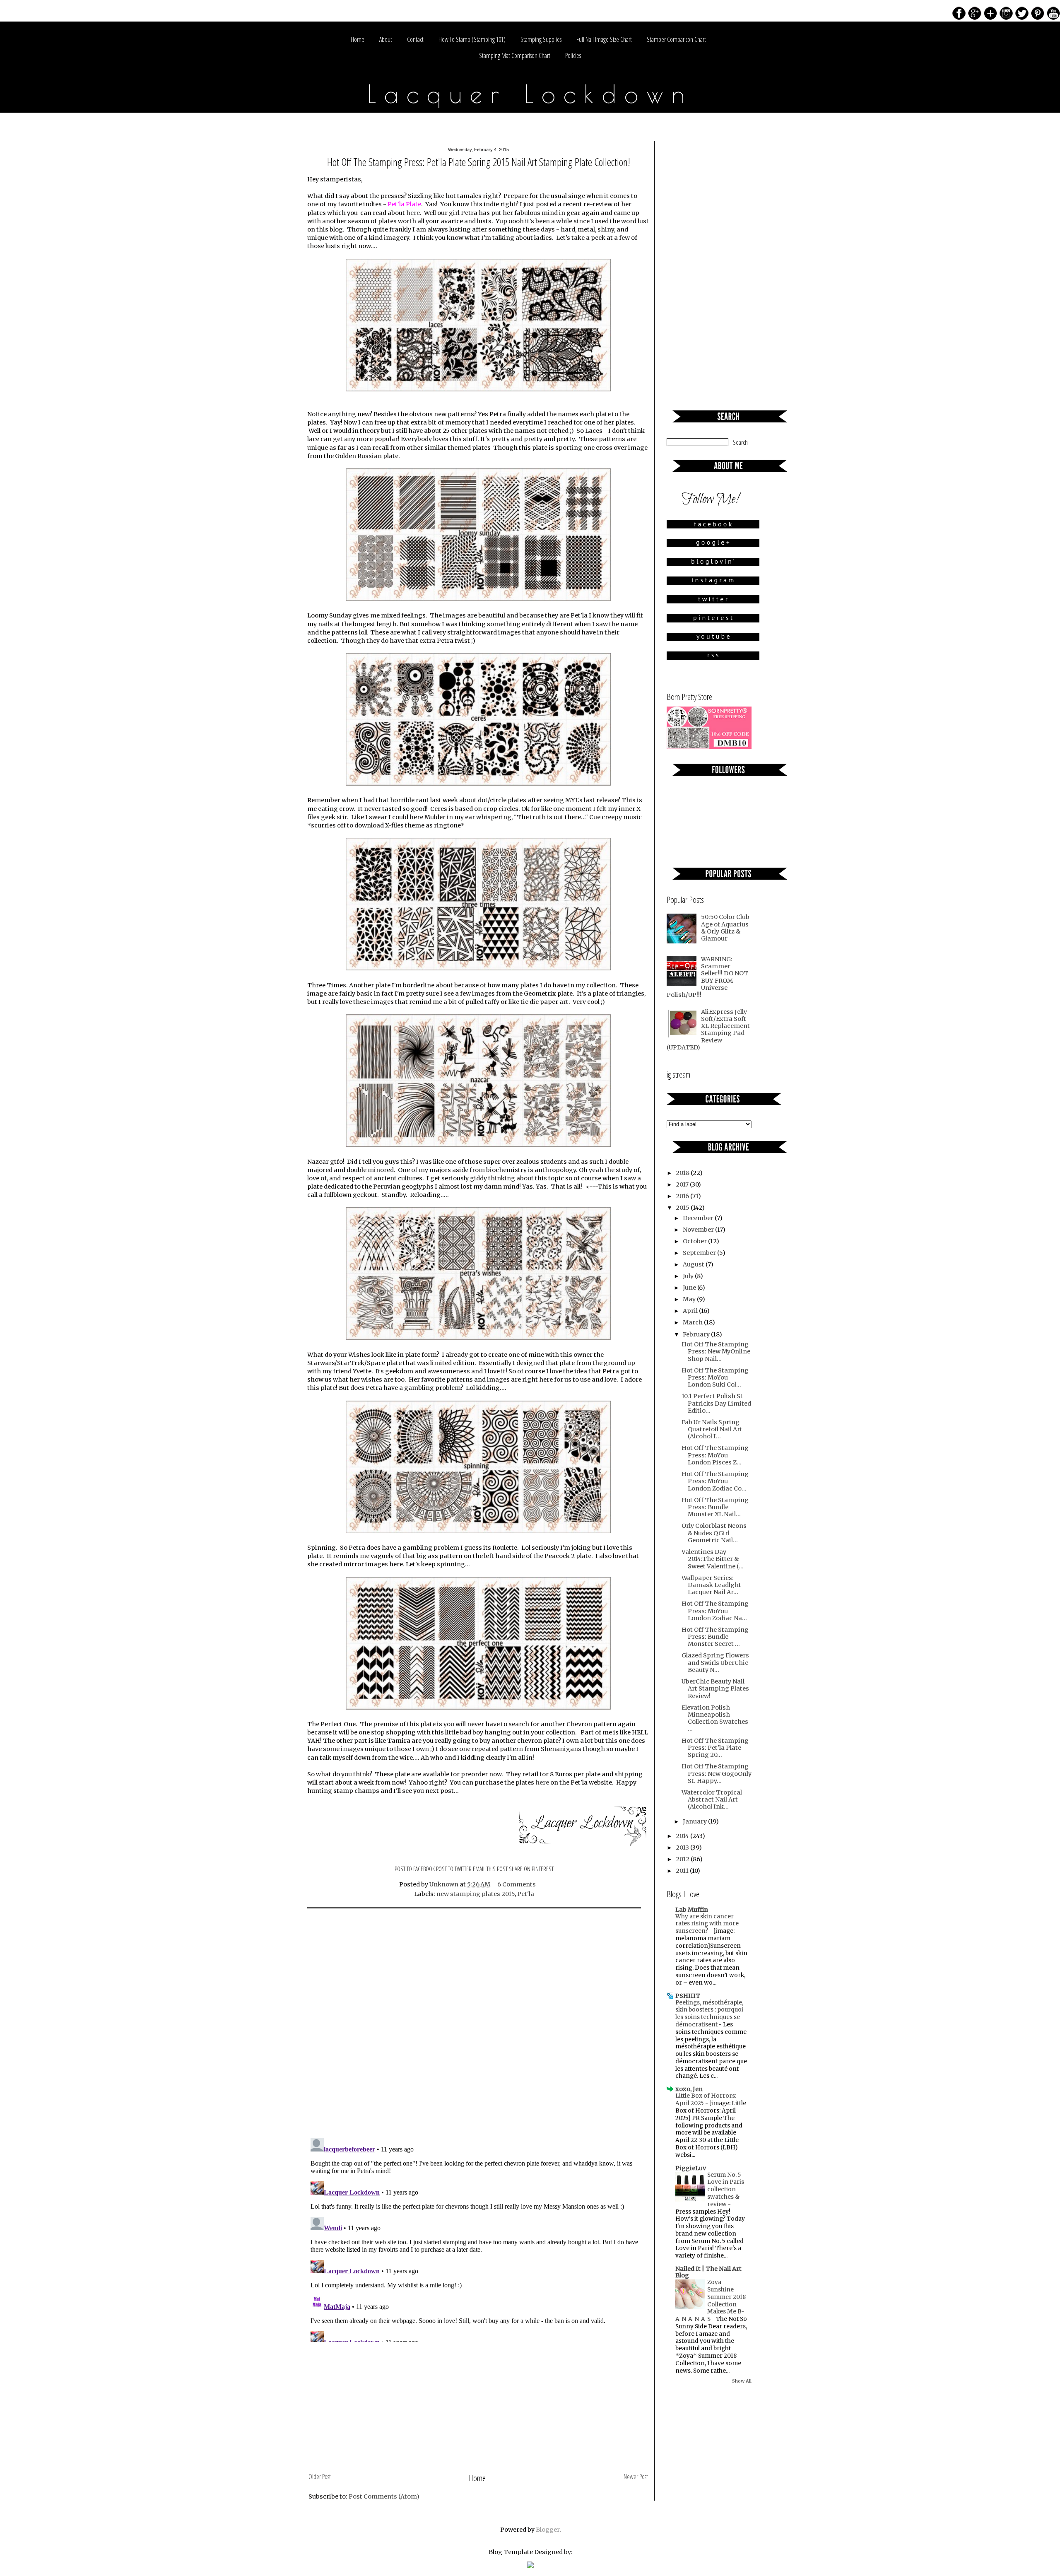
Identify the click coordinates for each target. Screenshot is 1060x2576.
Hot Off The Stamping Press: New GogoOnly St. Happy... (717, 1774)
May (690, 1299)
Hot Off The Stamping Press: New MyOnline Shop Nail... (716, 1352)
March (693, 1322)
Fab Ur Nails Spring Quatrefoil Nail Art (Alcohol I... (712, 1429)
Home (358, 39)
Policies (573, 55)
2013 (683, 1848)
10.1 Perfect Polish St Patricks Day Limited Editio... (716, 1403)
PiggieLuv (691, 2168)
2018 (683, 1173)
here (413, 213)
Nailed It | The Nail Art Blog (708, 2272)
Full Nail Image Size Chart (604, 39)
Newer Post (636, 2477)
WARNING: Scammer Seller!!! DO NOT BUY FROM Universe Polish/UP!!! (707, 977)
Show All (742, 2381)
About (386, 39)
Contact (415, 39)
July (689, 1276)
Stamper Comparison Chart (676, 39)
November (699, 1230)
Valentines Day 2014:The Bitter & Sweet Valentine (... (713, 1559)
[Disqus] (478, 2024)
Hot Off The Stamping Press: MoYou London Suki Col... (715, 1378)
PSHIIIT (688, 1996)
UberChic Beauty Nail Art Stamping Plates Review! (715, 1689)
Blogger (548, 2530)
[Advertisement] (478, 2408)
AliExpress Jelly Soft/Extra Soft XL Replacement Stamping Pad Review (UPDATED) (708, 1030)
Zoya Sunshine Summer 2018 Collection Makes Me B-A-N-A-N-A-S (711, 2301)
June (690, 1288)
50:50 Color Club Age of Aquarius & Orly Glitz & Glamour (725, 928)
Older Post (320, 2477)
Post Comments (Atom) (384, 2496)
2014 (683, 1836)
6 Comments (517, 1884)
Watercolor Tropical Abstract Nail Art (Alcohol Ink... (712, 1800)
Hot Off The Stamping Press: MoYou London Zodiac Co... (715, 1481)
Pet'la (526, 1894)
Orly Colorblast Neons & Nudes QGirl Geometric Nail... (714, 1533)
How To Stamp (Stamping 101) (472, 39)
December (699, 1218)
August (694, 1264)
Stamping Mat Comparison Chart (515, 55)
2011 (683, 1871)
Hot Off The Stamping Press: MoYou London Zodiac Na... (715, 1611)
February (697, 1334)
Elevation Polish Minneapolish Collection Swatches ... (715, 1718)
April (691, 1311)
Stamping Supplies (541, 39)
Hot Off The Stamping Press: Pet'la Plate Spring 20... (715, 1748)
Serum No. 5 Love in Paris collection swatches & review (726, 2190)
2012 (683, 1859)
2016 (683, 1196)
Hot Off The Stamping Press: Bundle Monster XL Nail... (715, 1507)
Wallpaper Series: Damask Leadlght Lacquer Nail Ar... (711, 1585)
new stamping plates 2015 (476, 1894)
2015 (683, 1208)
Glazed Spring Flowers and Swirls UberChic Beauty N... (715, 1663)
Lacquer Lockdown (530, 94)
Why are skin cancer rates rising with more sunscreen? (707, 1924)
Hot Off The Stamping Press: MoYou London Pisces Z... (715, 1455)
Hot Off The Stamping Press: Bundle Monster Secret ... (715, 1637)
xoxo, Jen (689, 2089)
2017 (683, 1184)
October (695, 1241)
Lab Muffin (692, 1910)
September (700, 1253)
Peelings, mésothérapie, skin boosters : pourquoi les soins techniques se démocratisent (709, 2014)
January (695, 1821)
